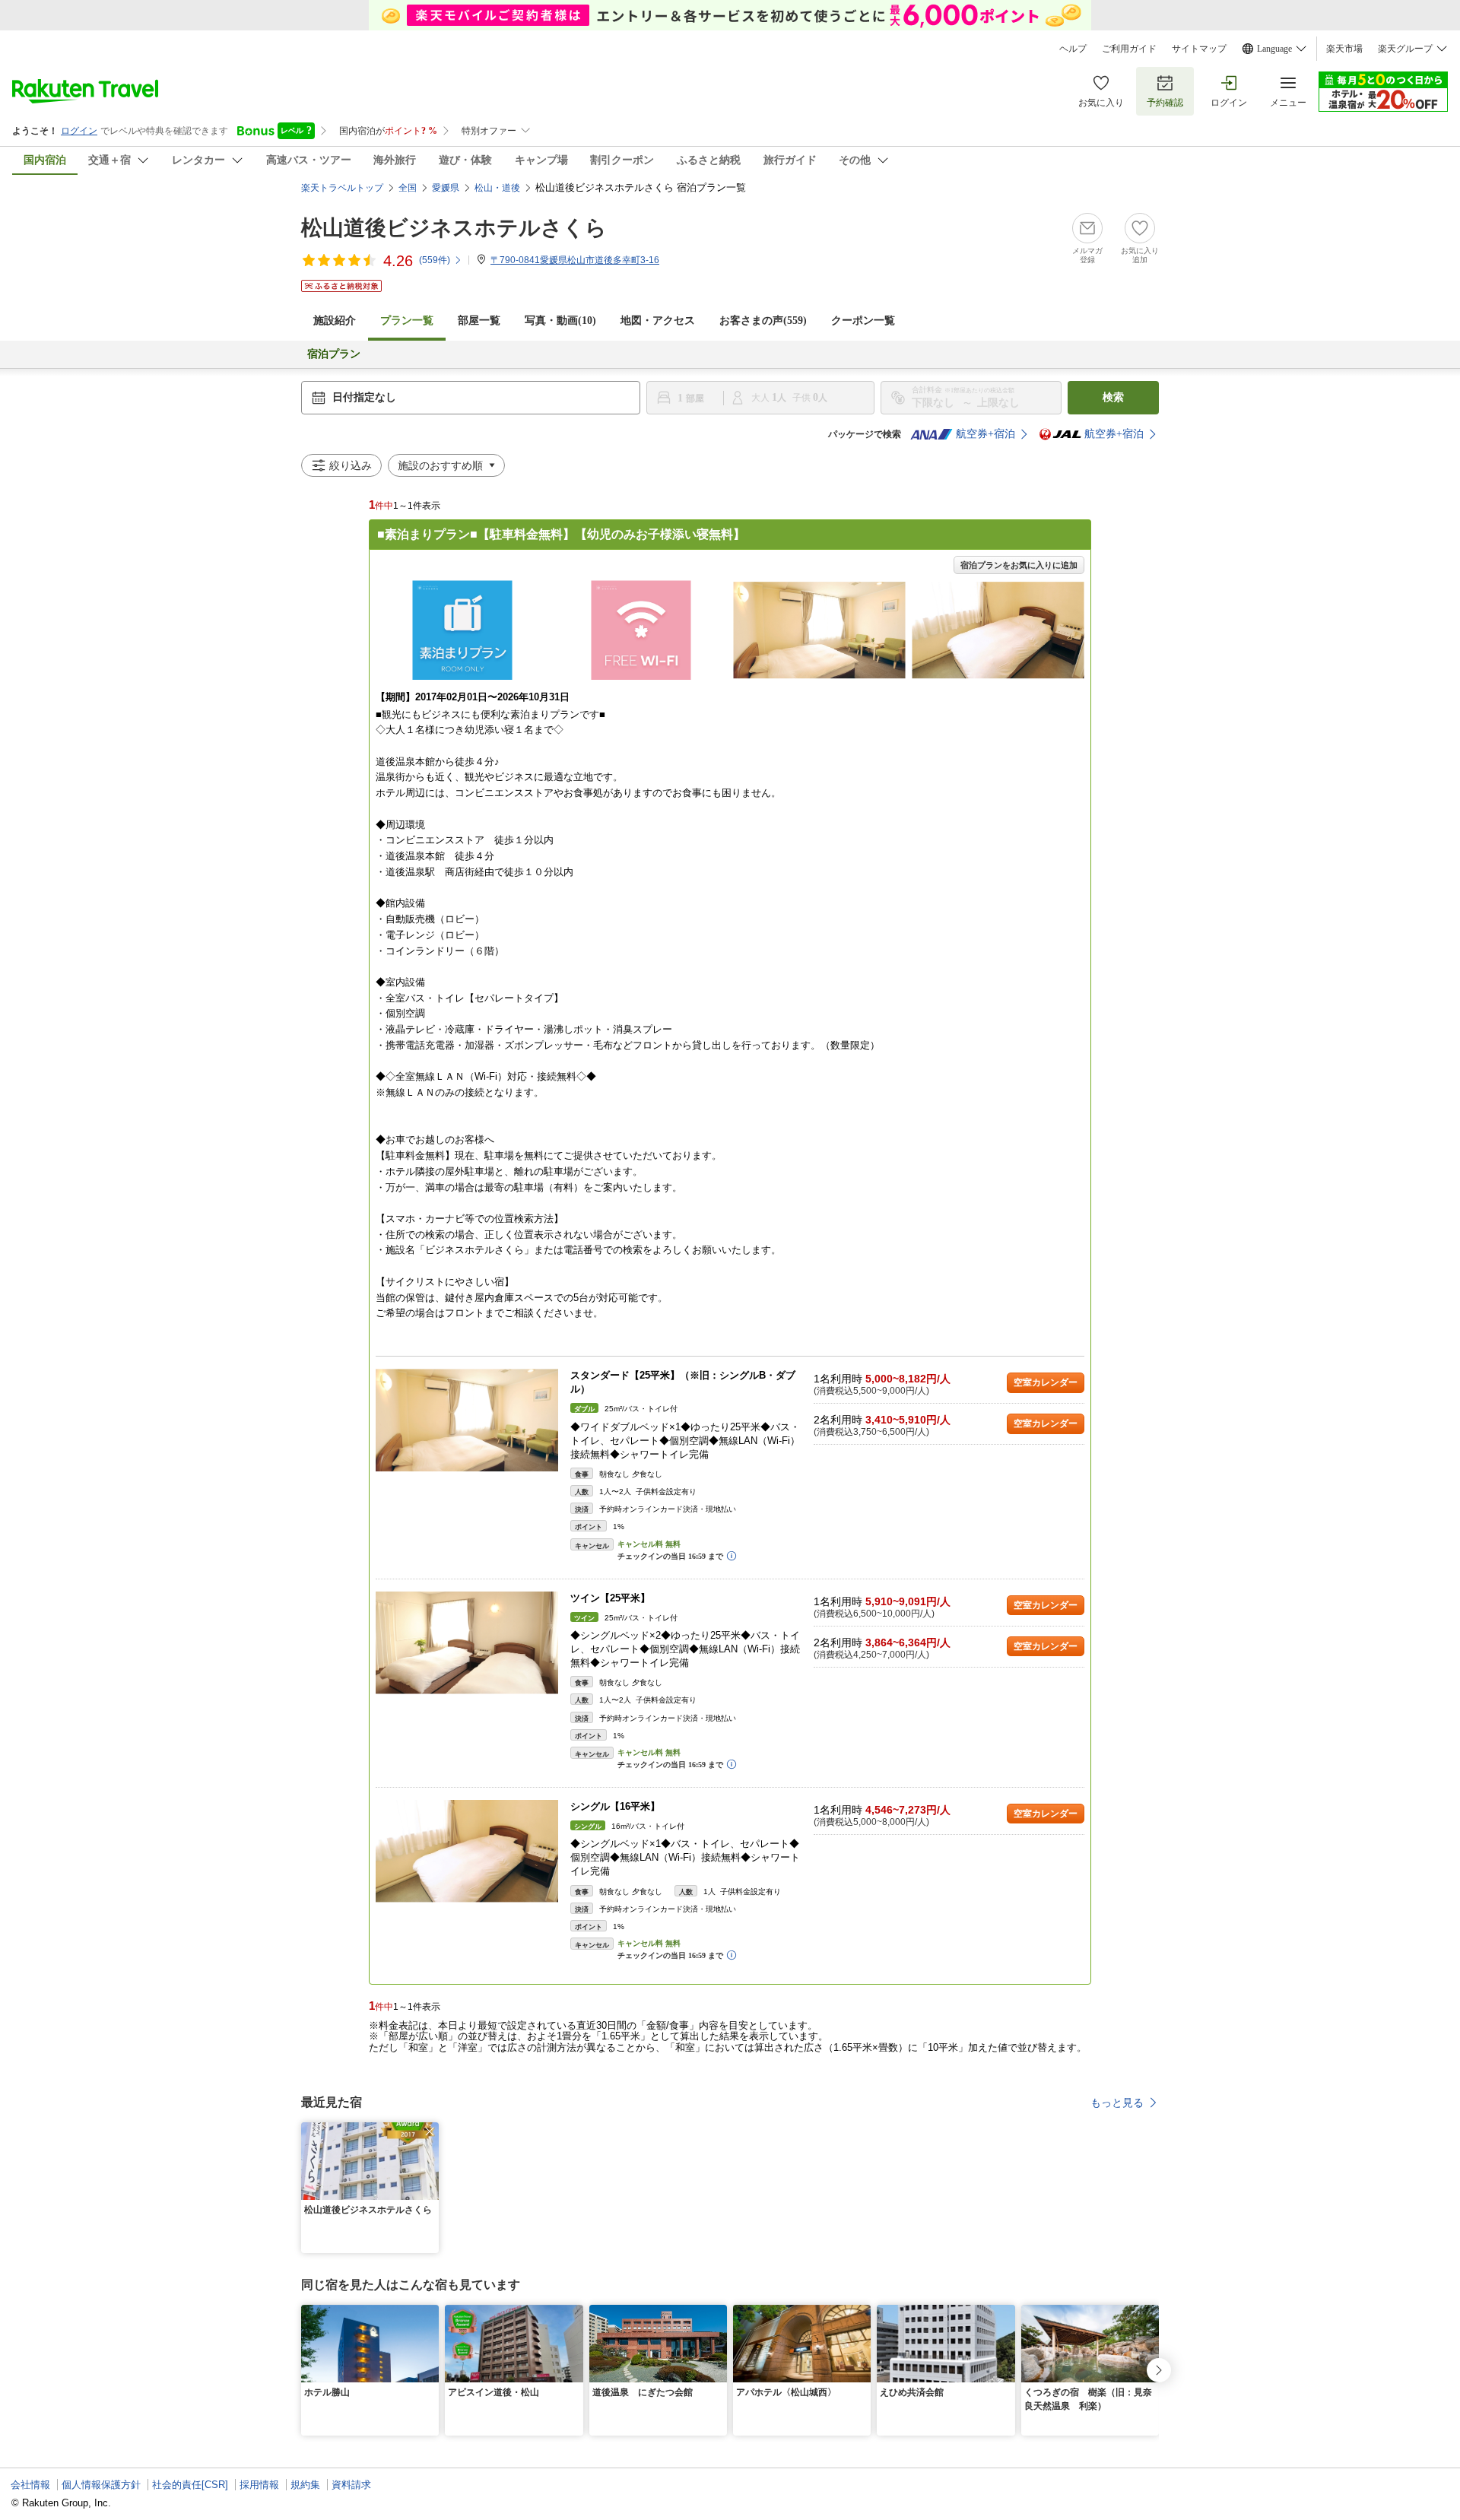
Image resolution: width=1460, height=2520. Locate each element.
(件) (435, 260)
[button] (430, 2131)
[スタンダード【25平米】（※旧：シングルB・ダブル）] (467, 1420)
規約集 (305, 2485)
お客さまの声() (763, 321)
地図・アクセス (658, 321)
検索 (1113, 397)
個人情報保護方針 (101, 2485)
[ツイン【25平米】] (467, 1643)
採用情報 (259, 2485)
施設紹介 (335, 321)
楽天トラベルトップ (342, 188)
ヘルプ (1073, 49)
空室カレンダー (1046, 1382)
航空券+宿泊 (985, 434)
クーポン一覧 (863, 321)
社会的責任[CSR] (190, 2485)
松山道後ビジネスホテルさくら (454, 228)
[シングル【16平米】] (467, 1851)
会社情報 (30, 2485)
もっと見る (1117, 2103)
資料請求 (351, 2485)
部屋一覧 (479, 321)
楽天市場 (1344, 49)
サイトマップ (1199, 49)
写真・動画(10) (560, 321)
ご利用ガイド (1129, 49)
